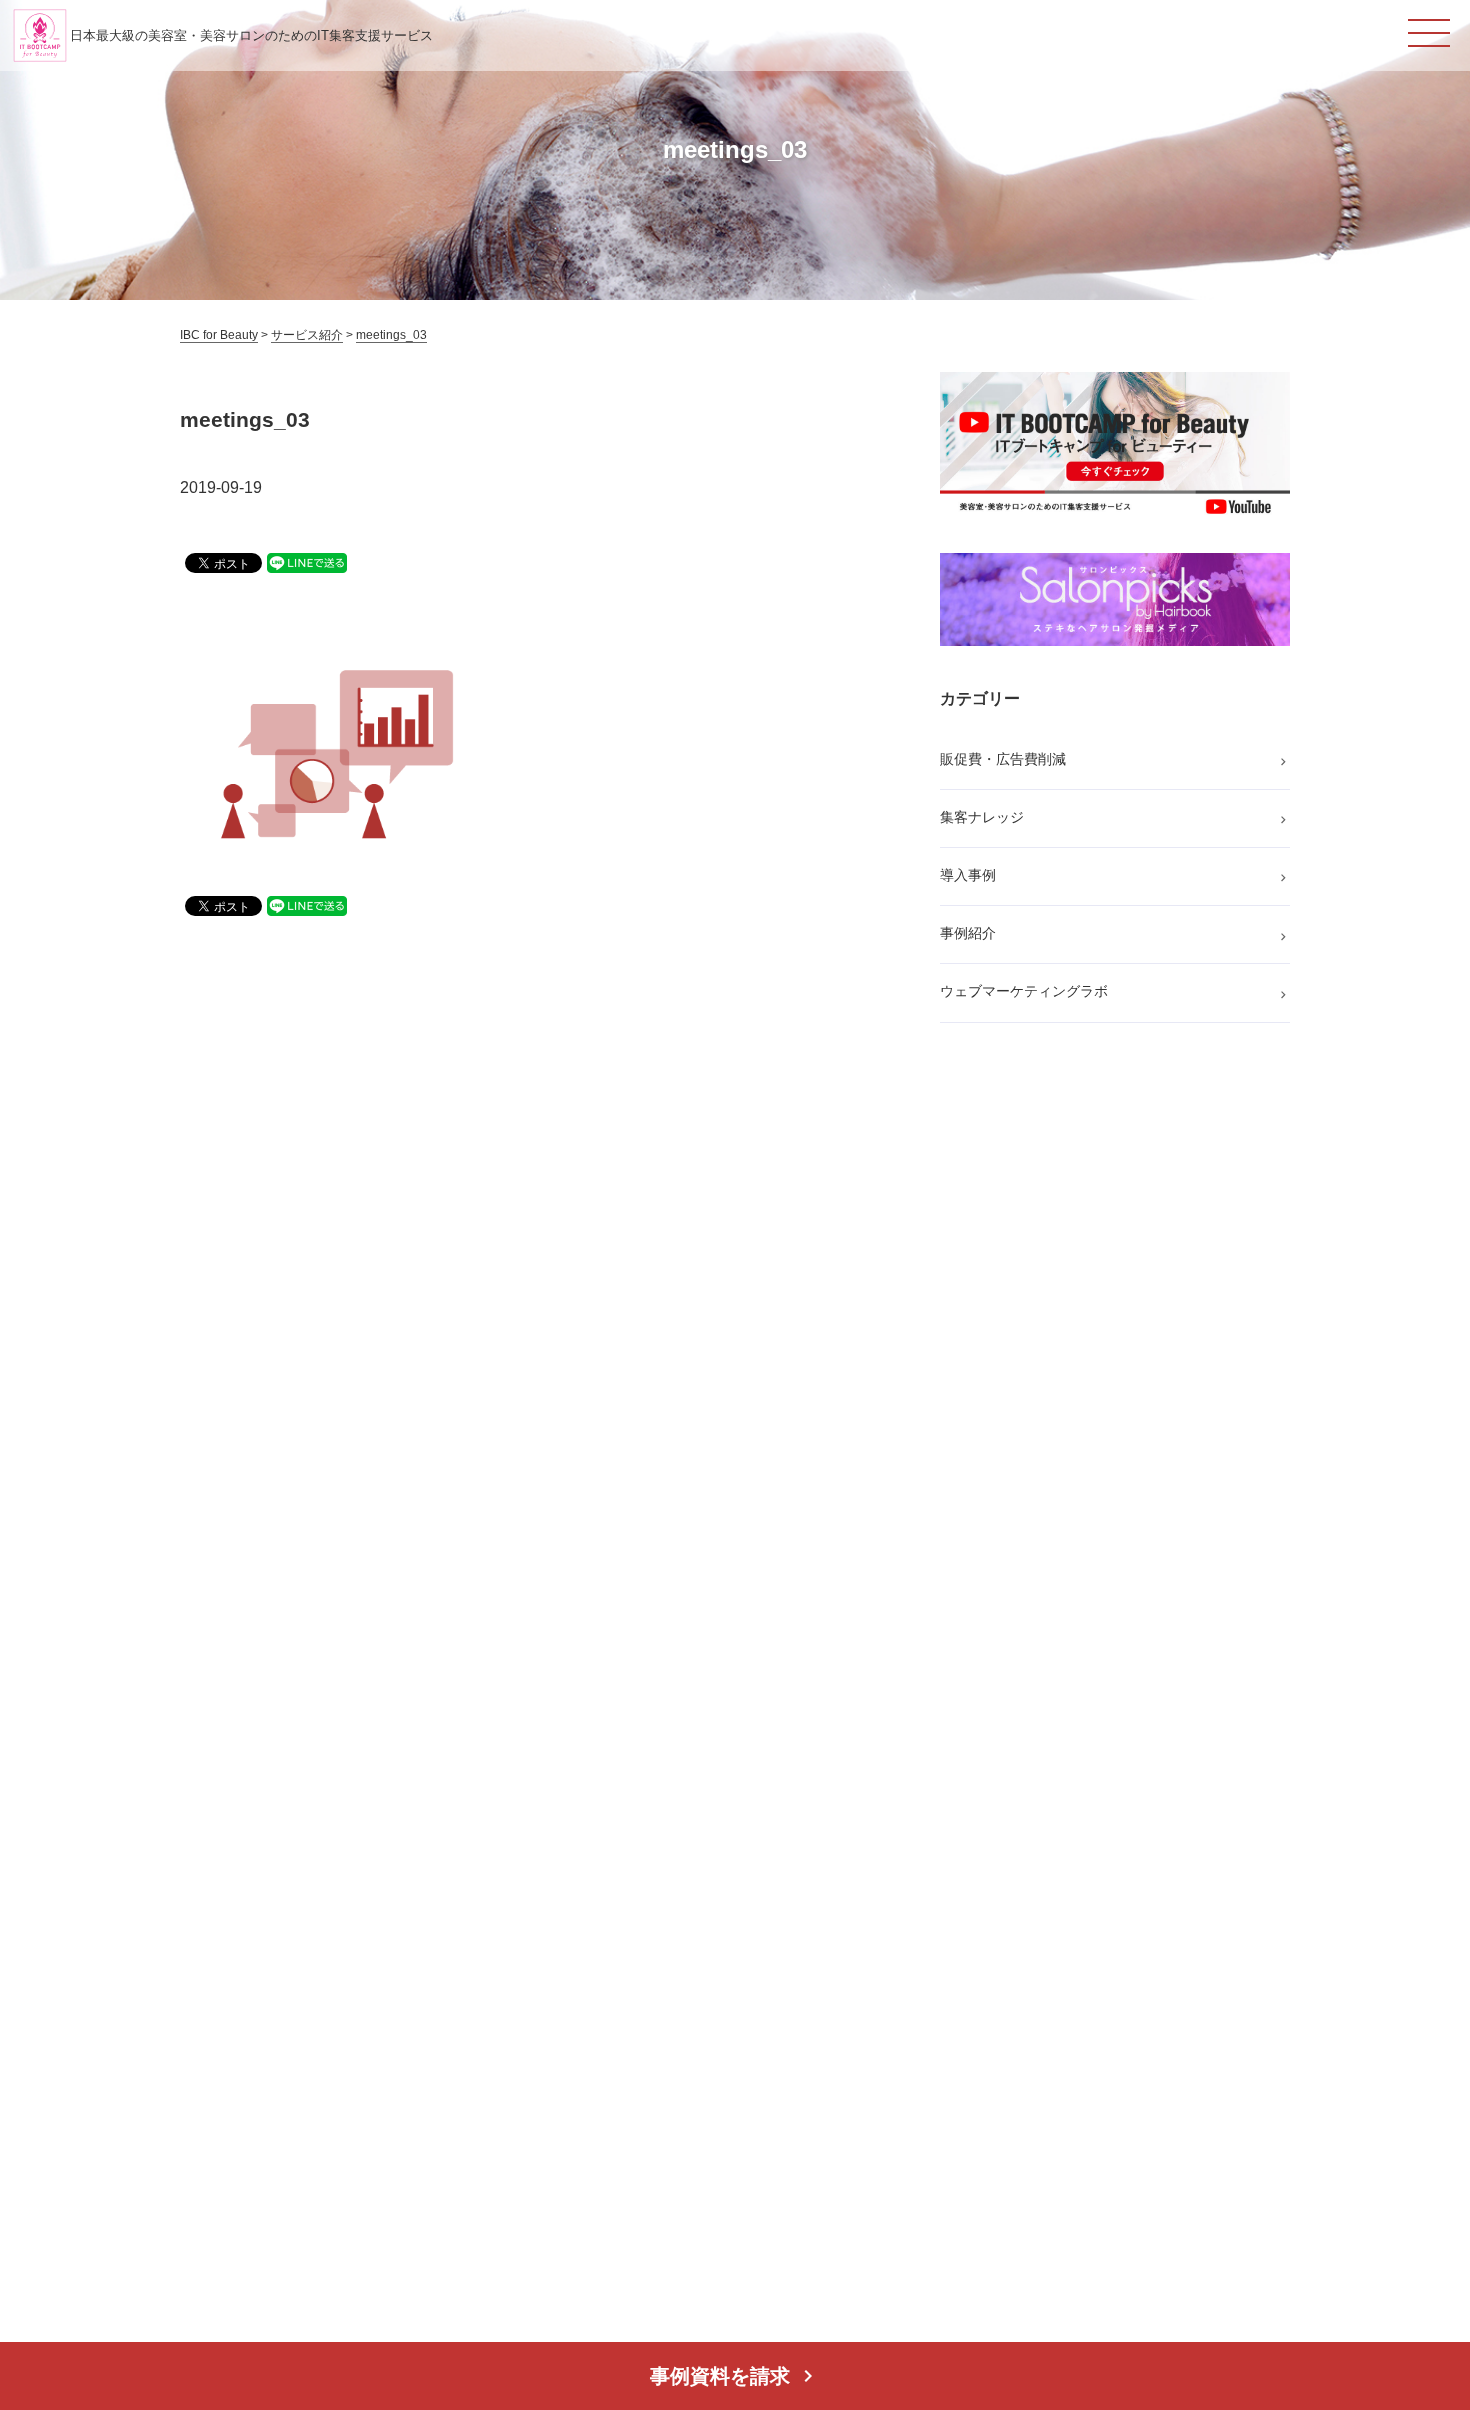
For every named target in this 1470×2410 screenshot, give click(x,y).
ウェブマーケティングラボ (1024, 991)
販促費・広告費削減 (1003, 759)
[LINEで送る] (307, 561)
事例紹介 (968, 933)
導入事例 (968, 875)
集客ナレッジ (982, 817)
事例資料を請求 (735, 2376)
